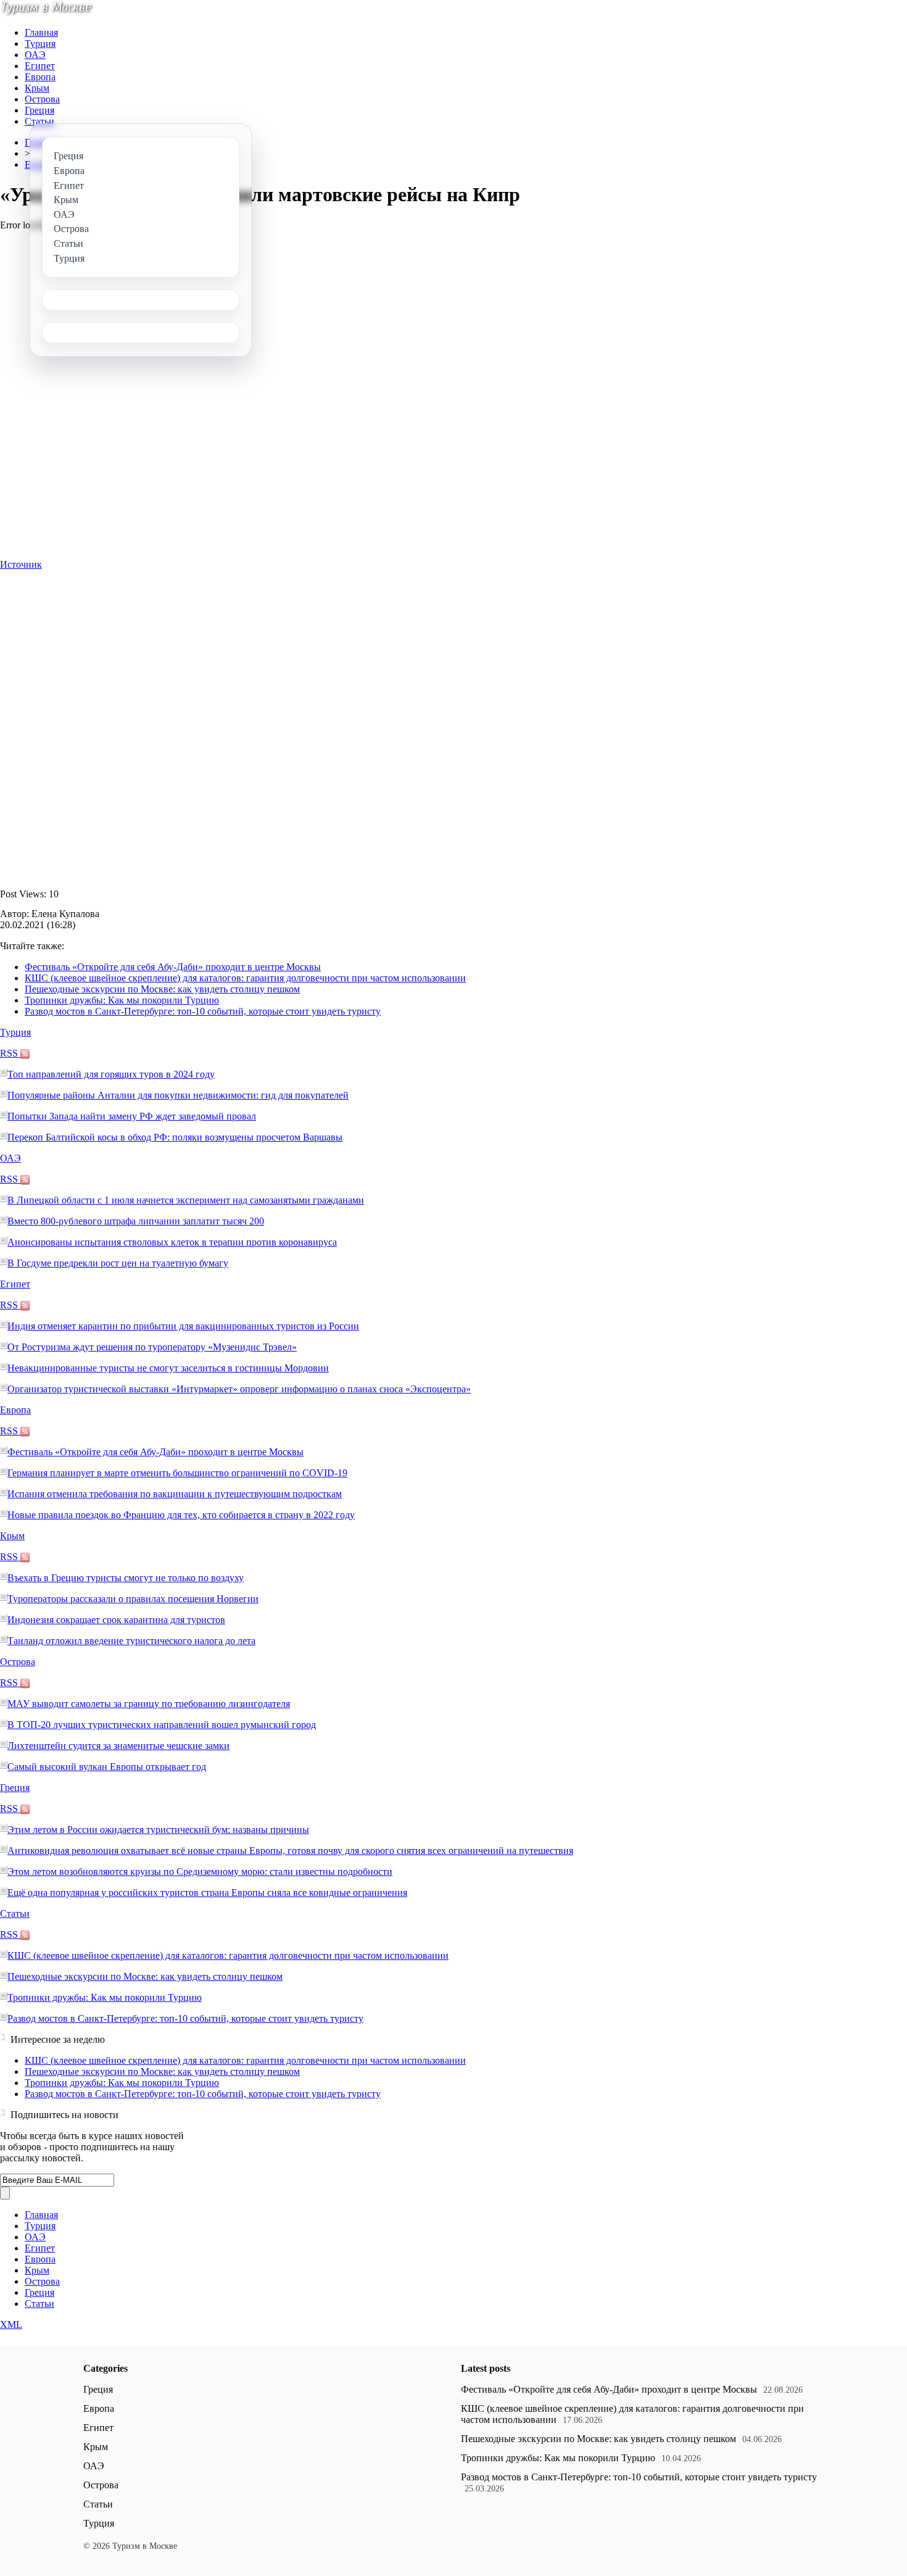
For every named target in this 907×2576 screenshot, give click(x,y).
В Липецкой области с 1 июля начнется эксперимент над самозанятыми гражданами (186, 1200)
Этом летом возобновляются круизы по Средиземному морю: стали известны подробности (200, 1872)
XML (11, 2325)
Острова (42, 99)
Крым (37, 88)
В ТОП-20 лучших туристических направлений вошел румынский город (162, 1725)
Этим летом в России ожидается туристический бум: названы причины (158, 1830)
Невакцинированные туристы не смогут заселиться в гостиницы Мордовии (168, 1368)
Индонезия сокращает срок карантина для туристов (116, 1620)
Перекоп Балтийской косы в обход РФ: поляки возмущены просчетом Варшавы (175, 1137)
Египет (40, 66)
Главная (41, 32)
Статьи (39, 121)
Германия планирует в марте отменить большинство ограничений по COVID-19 (177, 1473)
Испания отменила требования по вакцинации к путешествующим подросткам (175, 1494)
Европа (40, 77)
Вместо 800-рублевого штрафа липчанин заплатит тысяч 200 (136, 1221)
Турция (40, 44)
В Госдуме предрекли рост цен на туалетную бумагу (118, 1263)
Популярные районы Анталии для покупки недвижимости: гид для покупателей (178, 1095)
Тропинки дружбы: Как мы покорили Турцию (122, 1000)
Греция (39, 110)
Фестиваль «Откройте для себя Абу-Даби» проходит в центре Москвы (173, 967)
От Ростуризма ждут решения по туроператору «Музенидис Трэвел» (152, 1347)
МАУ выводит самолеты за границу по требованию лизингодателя (149, 1704)
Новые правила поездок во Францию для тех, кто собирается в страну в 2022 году (181, 1515)
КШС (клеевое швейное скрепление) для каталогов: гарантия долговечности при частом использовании (245, 978)
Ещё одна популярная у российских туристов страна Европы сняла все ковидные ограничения (207, 1893)
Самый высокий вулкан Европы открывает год (107, 1767)
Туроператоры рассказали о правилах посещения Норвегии (133, 1599)
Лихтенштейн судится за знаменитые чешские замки (118, 1746)
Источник (21, 564)
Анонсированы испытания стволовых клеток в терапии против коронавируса (172, 1242)
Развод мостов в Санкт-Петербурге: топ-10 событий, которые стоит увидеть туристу (203, 1011)
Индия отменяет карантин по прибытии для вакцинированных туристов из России (183, 1326)
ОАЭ (35, 55)
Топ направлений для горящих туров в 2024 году (111, 1074)
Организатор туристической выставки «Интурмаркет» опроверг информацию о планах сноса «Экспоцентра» (239, 1389)
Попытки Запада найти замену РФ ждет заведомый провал (132, 1116)
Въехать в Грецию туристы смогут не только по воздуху (126, 1578)
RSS (10, 1053)
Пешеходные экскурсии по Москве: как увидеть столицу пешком (162, 989)
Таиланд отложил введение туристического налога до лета (131, 1641)
